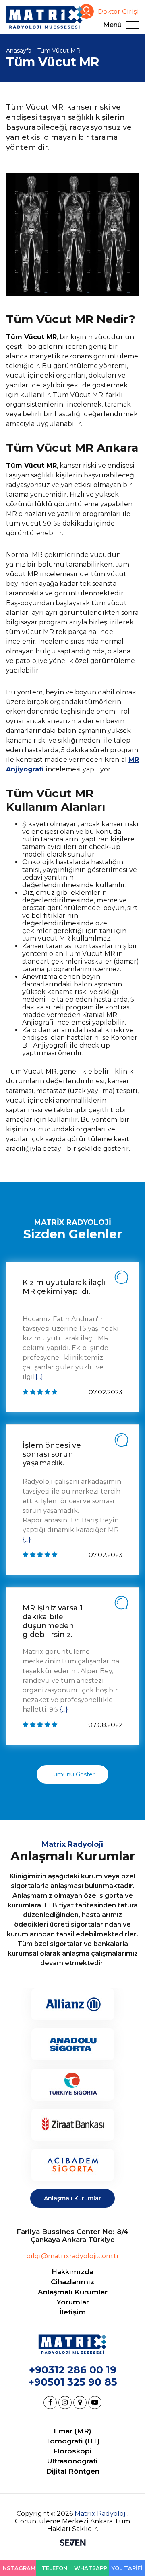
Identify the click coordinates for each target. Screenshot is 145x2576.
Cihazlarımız (72, 2282)
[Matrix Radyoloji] (44, 17)
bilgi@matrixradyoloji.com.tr (73, 2256)
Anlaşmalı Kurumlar (72, 2198)
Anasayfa (19, 51)
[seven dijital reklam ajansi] (73, 2543)
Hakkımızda (72, 2272)
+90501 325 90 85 (73, 2382)
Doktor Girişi (118, 11)
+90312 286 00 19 (73, 2370)
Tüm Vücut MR (59, 51)
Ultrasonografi (72, 2461)
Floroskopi (72, 2451)
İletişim (73, 2312)
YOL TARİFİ (127, 2568)
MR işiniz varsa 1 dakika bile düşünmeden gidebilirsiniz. (53, 1621)
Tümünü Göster (72, 1774)
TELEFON (55, 2568)
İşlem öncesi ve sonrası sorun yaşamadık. (52, 1454)
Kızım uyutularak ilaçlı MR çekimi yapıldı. (64, 1287)
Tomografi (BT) (73, 2441)
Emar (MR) (72, 2431)
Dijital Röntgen (73, 2471)
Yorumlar (73, 2302)
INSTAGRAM (18, 2568)
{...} (39, 1377)
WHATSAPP (91, 2568)
